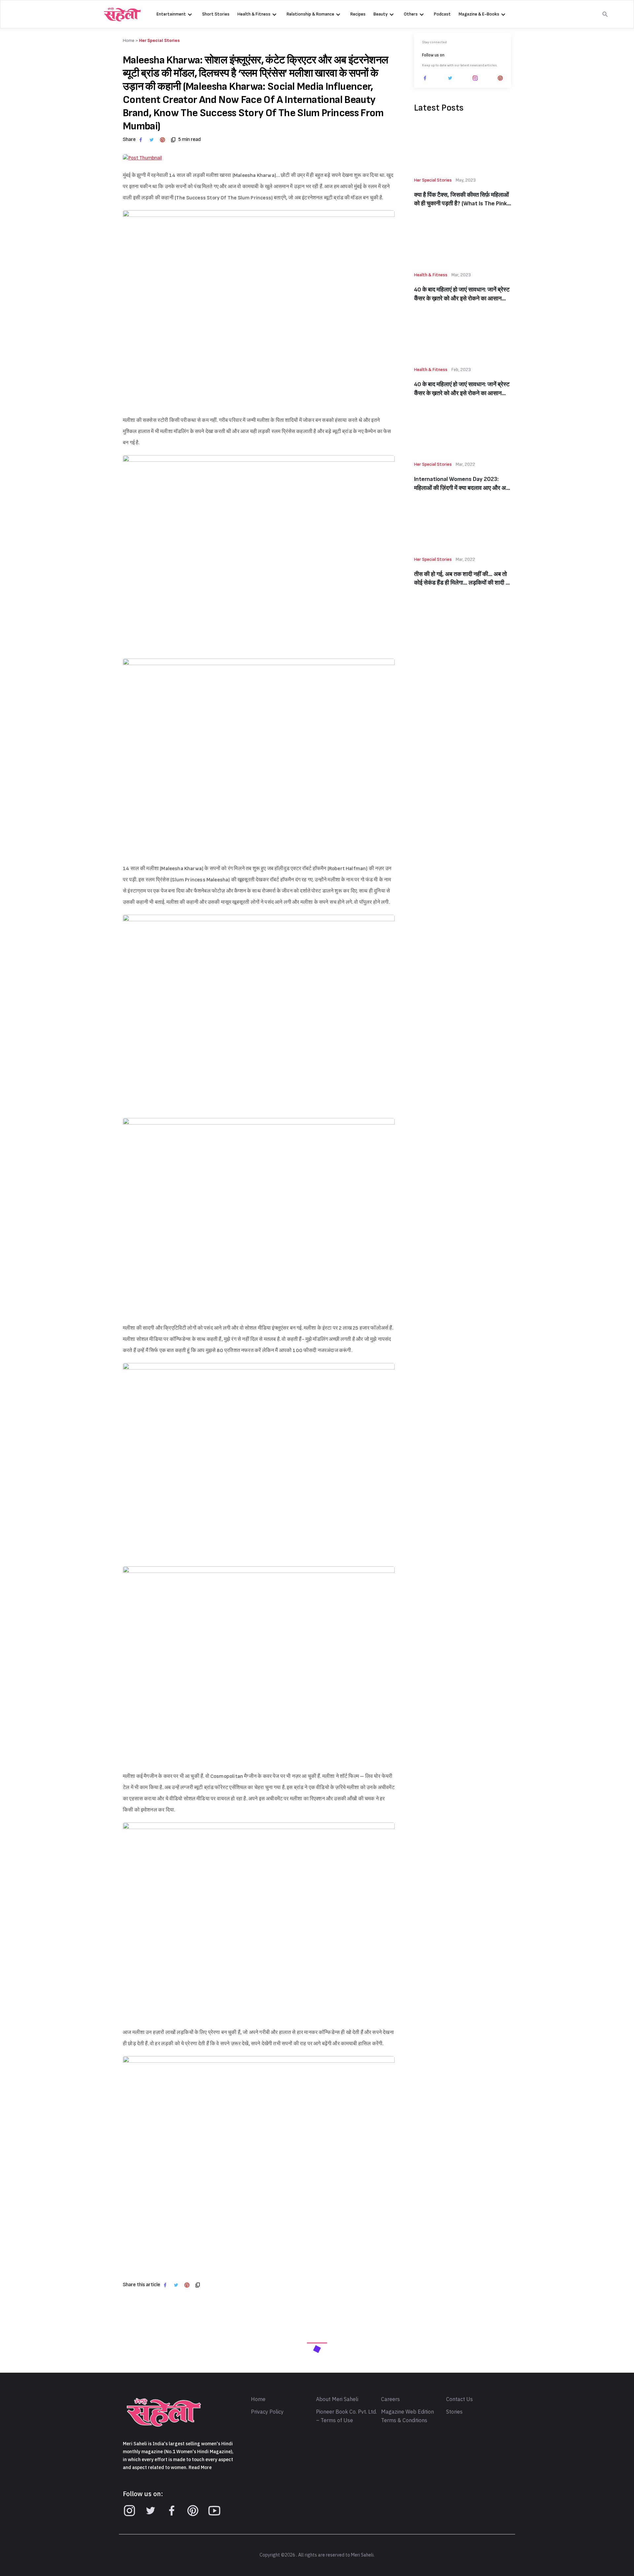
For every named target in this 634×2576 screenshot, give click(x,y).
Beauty (381, 14)
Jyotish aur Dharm (432, 2535)
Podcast (442, 14)
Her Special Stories (159, 40)
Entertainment (171, 14)
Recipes (358, 14)
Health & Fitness (254, 14)
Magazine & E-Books (479, 14)
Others (411, 14)
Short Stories (216, 14)
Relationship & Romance (310, 14)
